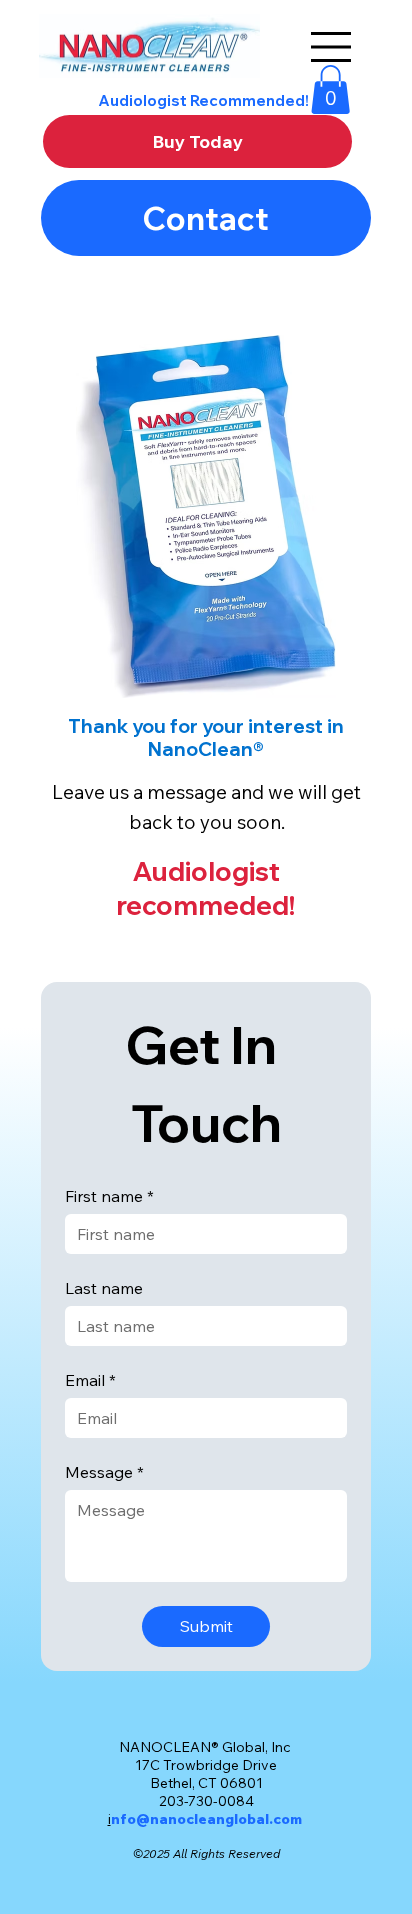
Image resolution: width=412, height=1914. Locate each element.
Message (104, 1472)
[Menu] (331, 45)
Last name (104, 1288)
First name (109, 1196)
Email (90, 1380)
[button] (330, 89)
